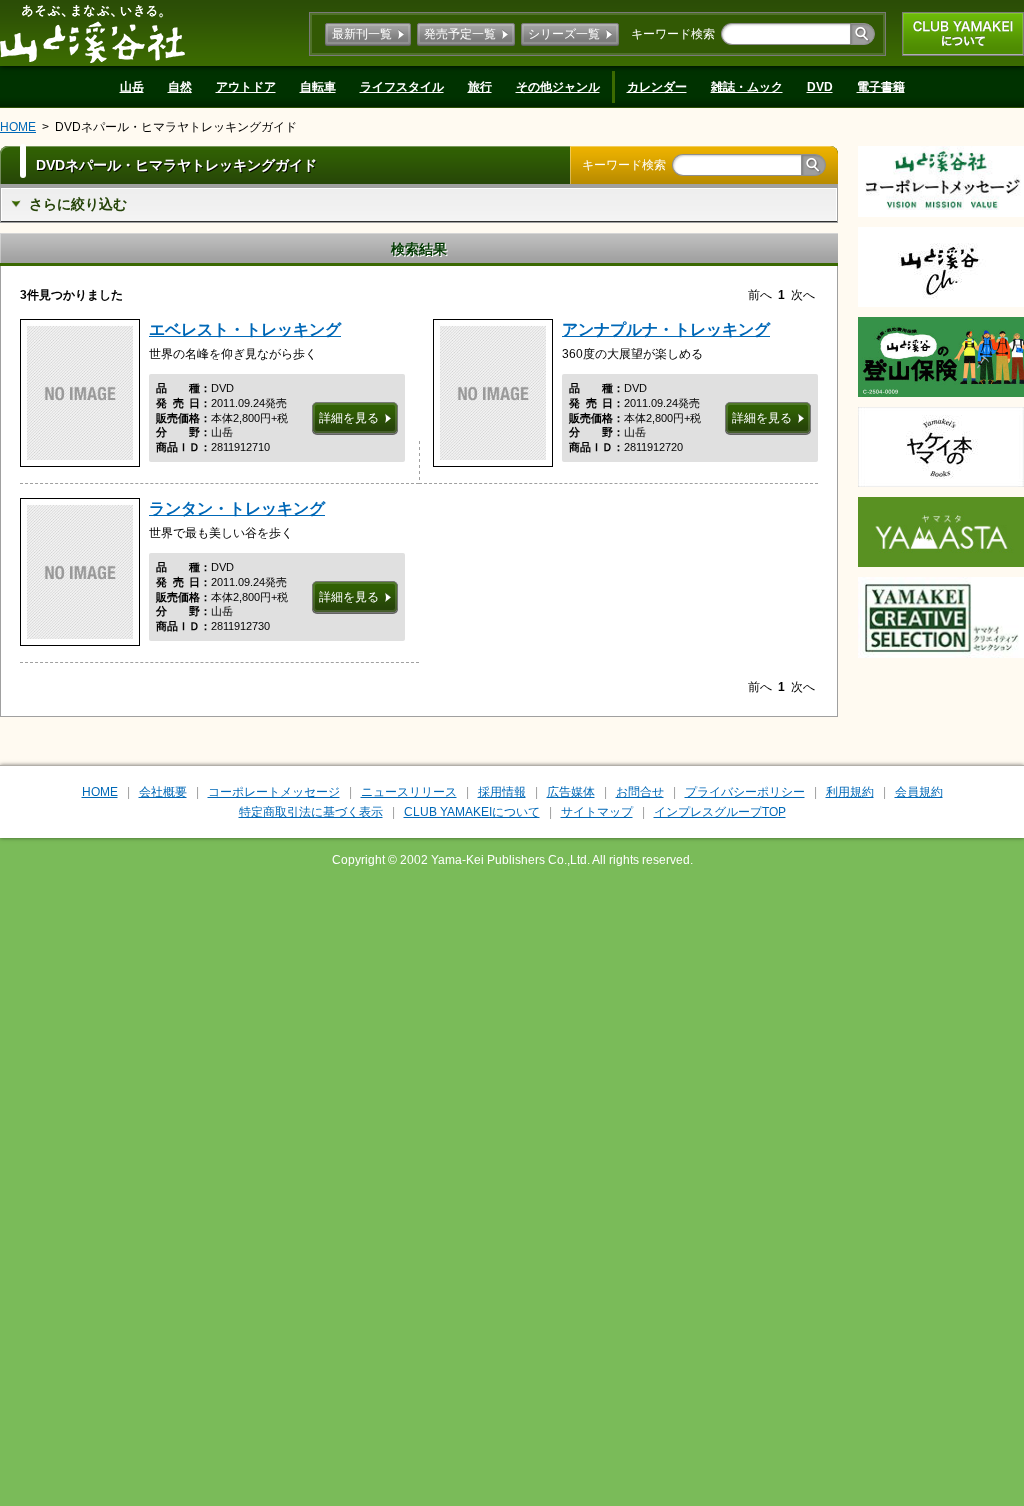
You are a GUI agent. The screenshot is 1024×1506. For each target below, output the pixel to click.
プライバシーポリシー (745, 792)
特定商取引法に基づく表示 (311, 812)
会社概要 (163, 792)
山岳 (132, 87)
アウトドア (246, 87)
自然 (180, 87)
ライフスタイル (402, 87)
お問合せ (640, 792)
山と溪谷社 (92, 33)
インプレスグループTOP (720, 812)
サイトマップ (597, 812)
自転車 (318, 87)
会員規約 (919, 792)
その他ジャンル (558, 87)
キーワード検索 (673, 34)
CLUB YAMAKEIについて (963, 34)
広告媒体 (571, 792)
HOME (18, 127)
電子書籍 (881, 87)
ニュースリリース (409, 792)
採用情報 (502, 792)
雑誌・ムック (747, 87)
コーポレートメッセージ (274, 792)
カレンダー (657, 87)
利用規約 (850, 792)
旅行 (480, 87)
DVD (820, 87)
